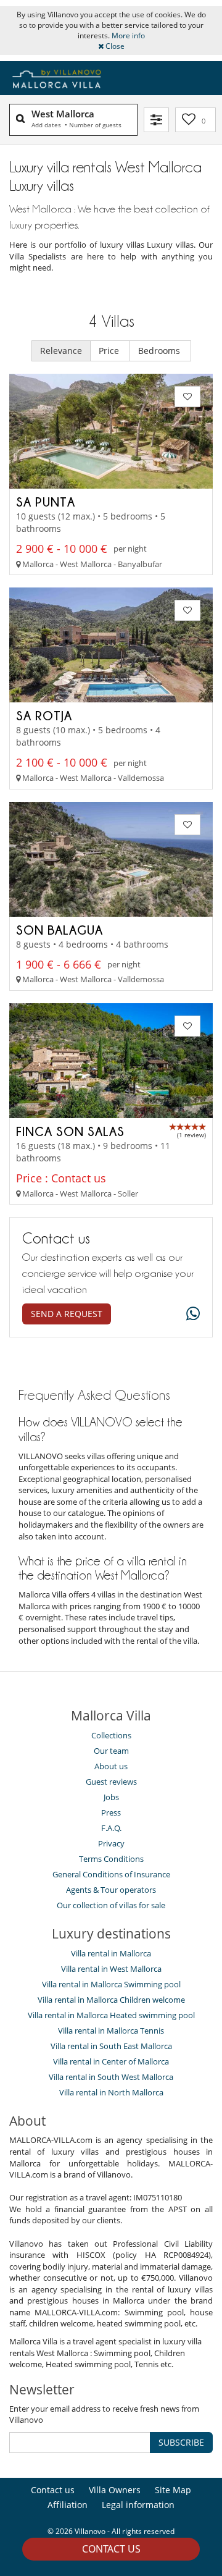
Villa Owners (115, 2490)
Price (110, 351)
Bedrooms (160, 351)
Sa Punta (46, 502)
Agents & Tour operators (111, 1890)
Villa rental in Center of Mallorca (111, 2061)
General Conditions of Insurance (111, 1874)
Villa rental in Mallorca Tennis (111, 2031)
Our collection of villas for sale (111, 1905)
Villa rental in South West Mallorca (111, 2077)
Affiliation (68, 2505)
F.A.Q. (111, 1828)
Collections (111, 1735)
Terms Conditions (111, 1859)
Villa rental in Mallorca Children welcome (111, 2000)
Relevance (61, 351)
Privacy (111, 1843)
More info (128, 36)
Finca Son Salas (70, 1131)
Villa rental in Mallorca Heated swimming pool (111, 2015)
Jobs (111, 1797)
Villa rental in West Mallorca (111, 1969)
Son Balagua (60, 930)
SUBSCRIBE (181, 2442)
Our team (111, 1751)
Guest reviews (111, 1782)
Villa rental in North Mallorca (111, 2092)
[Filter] (156, 120)
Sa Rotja (44, 715)
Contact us (111, 2549)
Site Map (173, 2490)
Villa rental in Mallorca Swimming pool (111, 1984)
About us (111, 1766)
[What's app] (190, 1314)
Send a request (67, 1314)
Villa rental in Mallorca (111, 1953)
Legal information (138, 2505)
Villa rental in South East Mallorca (111, 2046)
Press (111, 1812)
